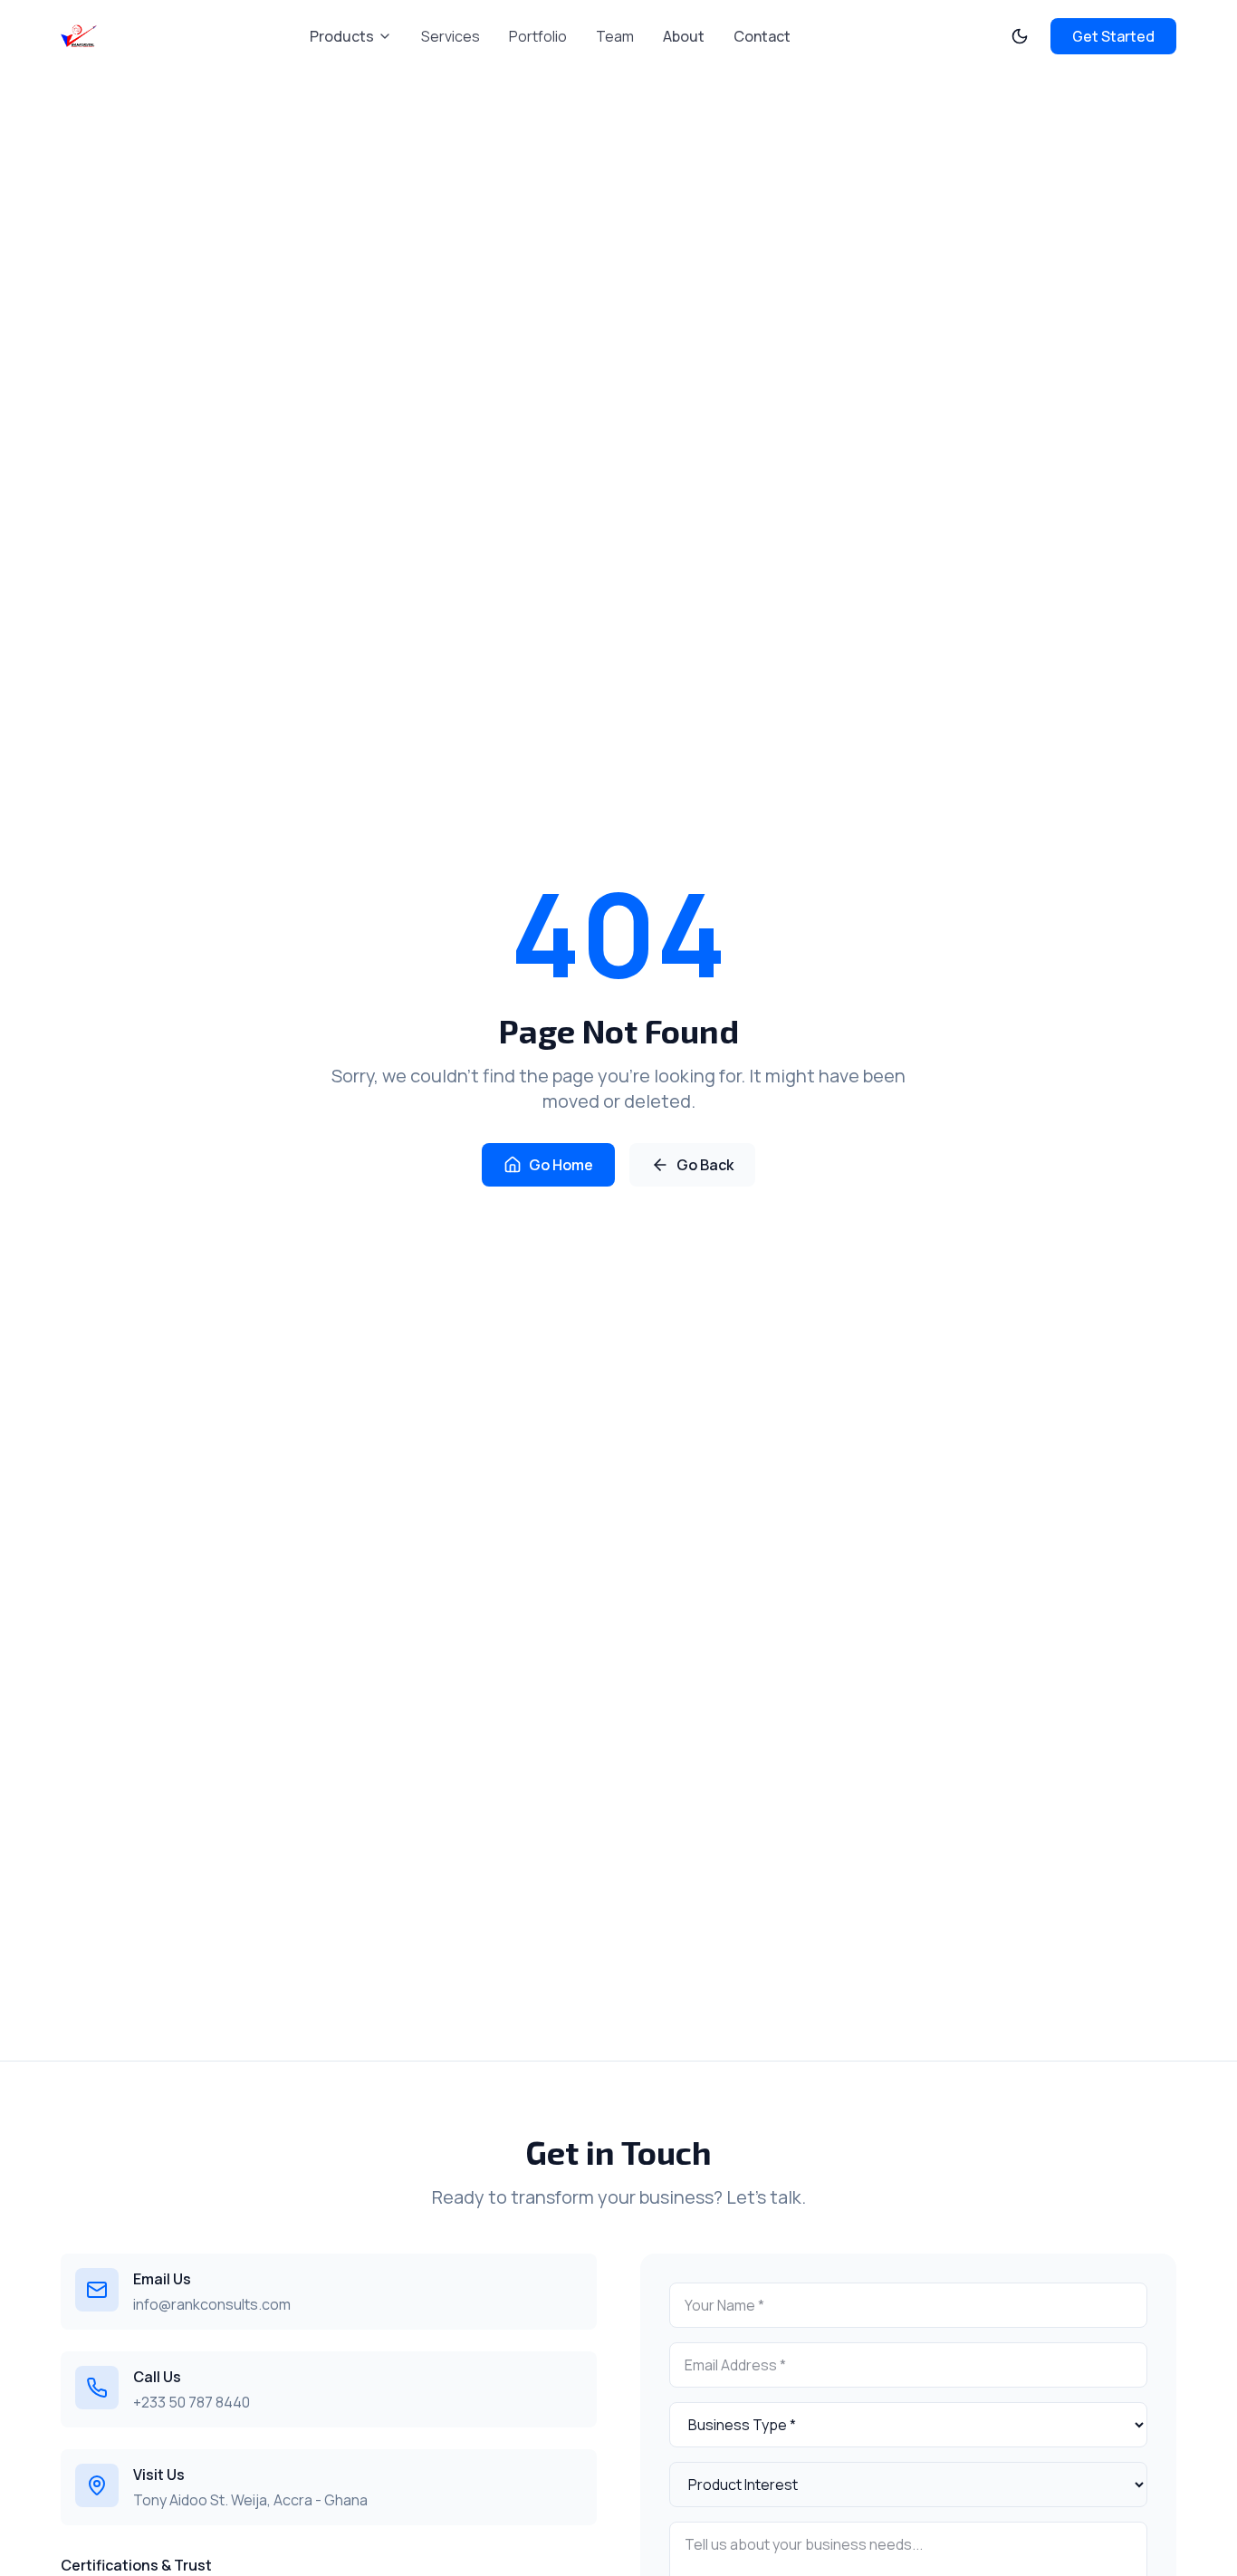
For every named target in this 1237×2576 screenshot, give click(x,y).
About (684, 36)
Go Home (561, 1165)
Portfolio (538, 36)
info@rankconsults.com (212, 2304)
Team (615, 36)
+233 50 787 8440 (192, 2402)
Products (342, 36)
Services (451, 36)
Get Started (1113, 36)
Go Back (705, 1165)
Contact (762, 36)
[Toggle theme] (1020, 36)
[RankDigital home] (79, 36)
